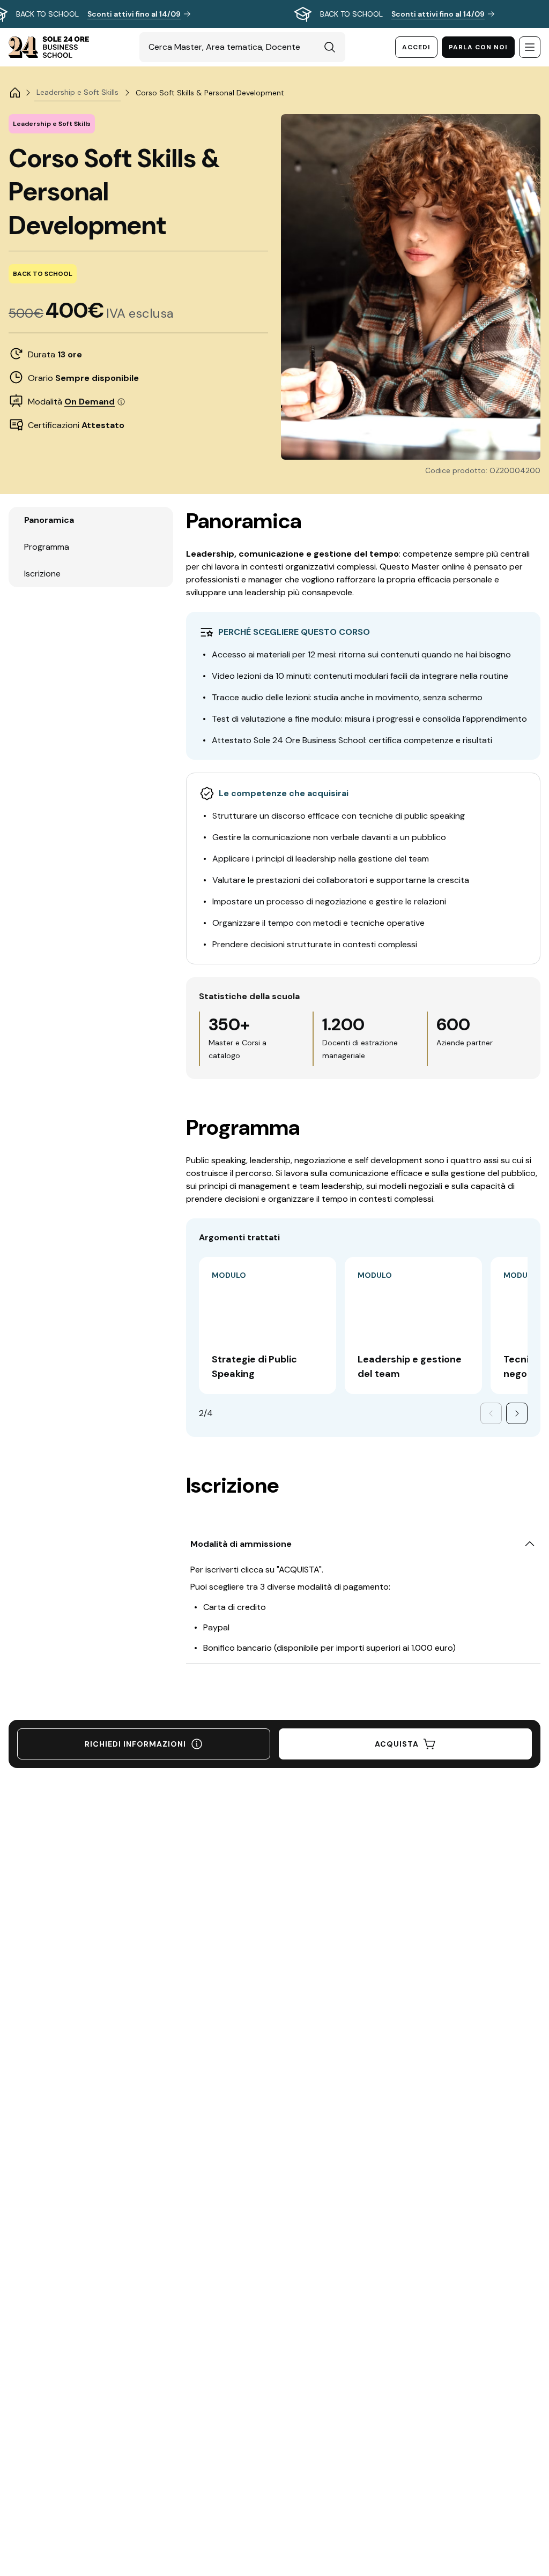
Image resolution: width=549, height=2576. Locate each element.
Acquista (397, 1744)
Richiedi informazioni (135, 1744)
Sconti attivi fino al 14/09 (134, 14)
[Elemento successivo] (517, 1413)
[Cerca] (330, 47)
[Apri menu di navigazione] (530, 47)
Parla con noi (478, 47)
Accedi (416, 47)
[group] (274, 14)
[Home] (15, 93)
